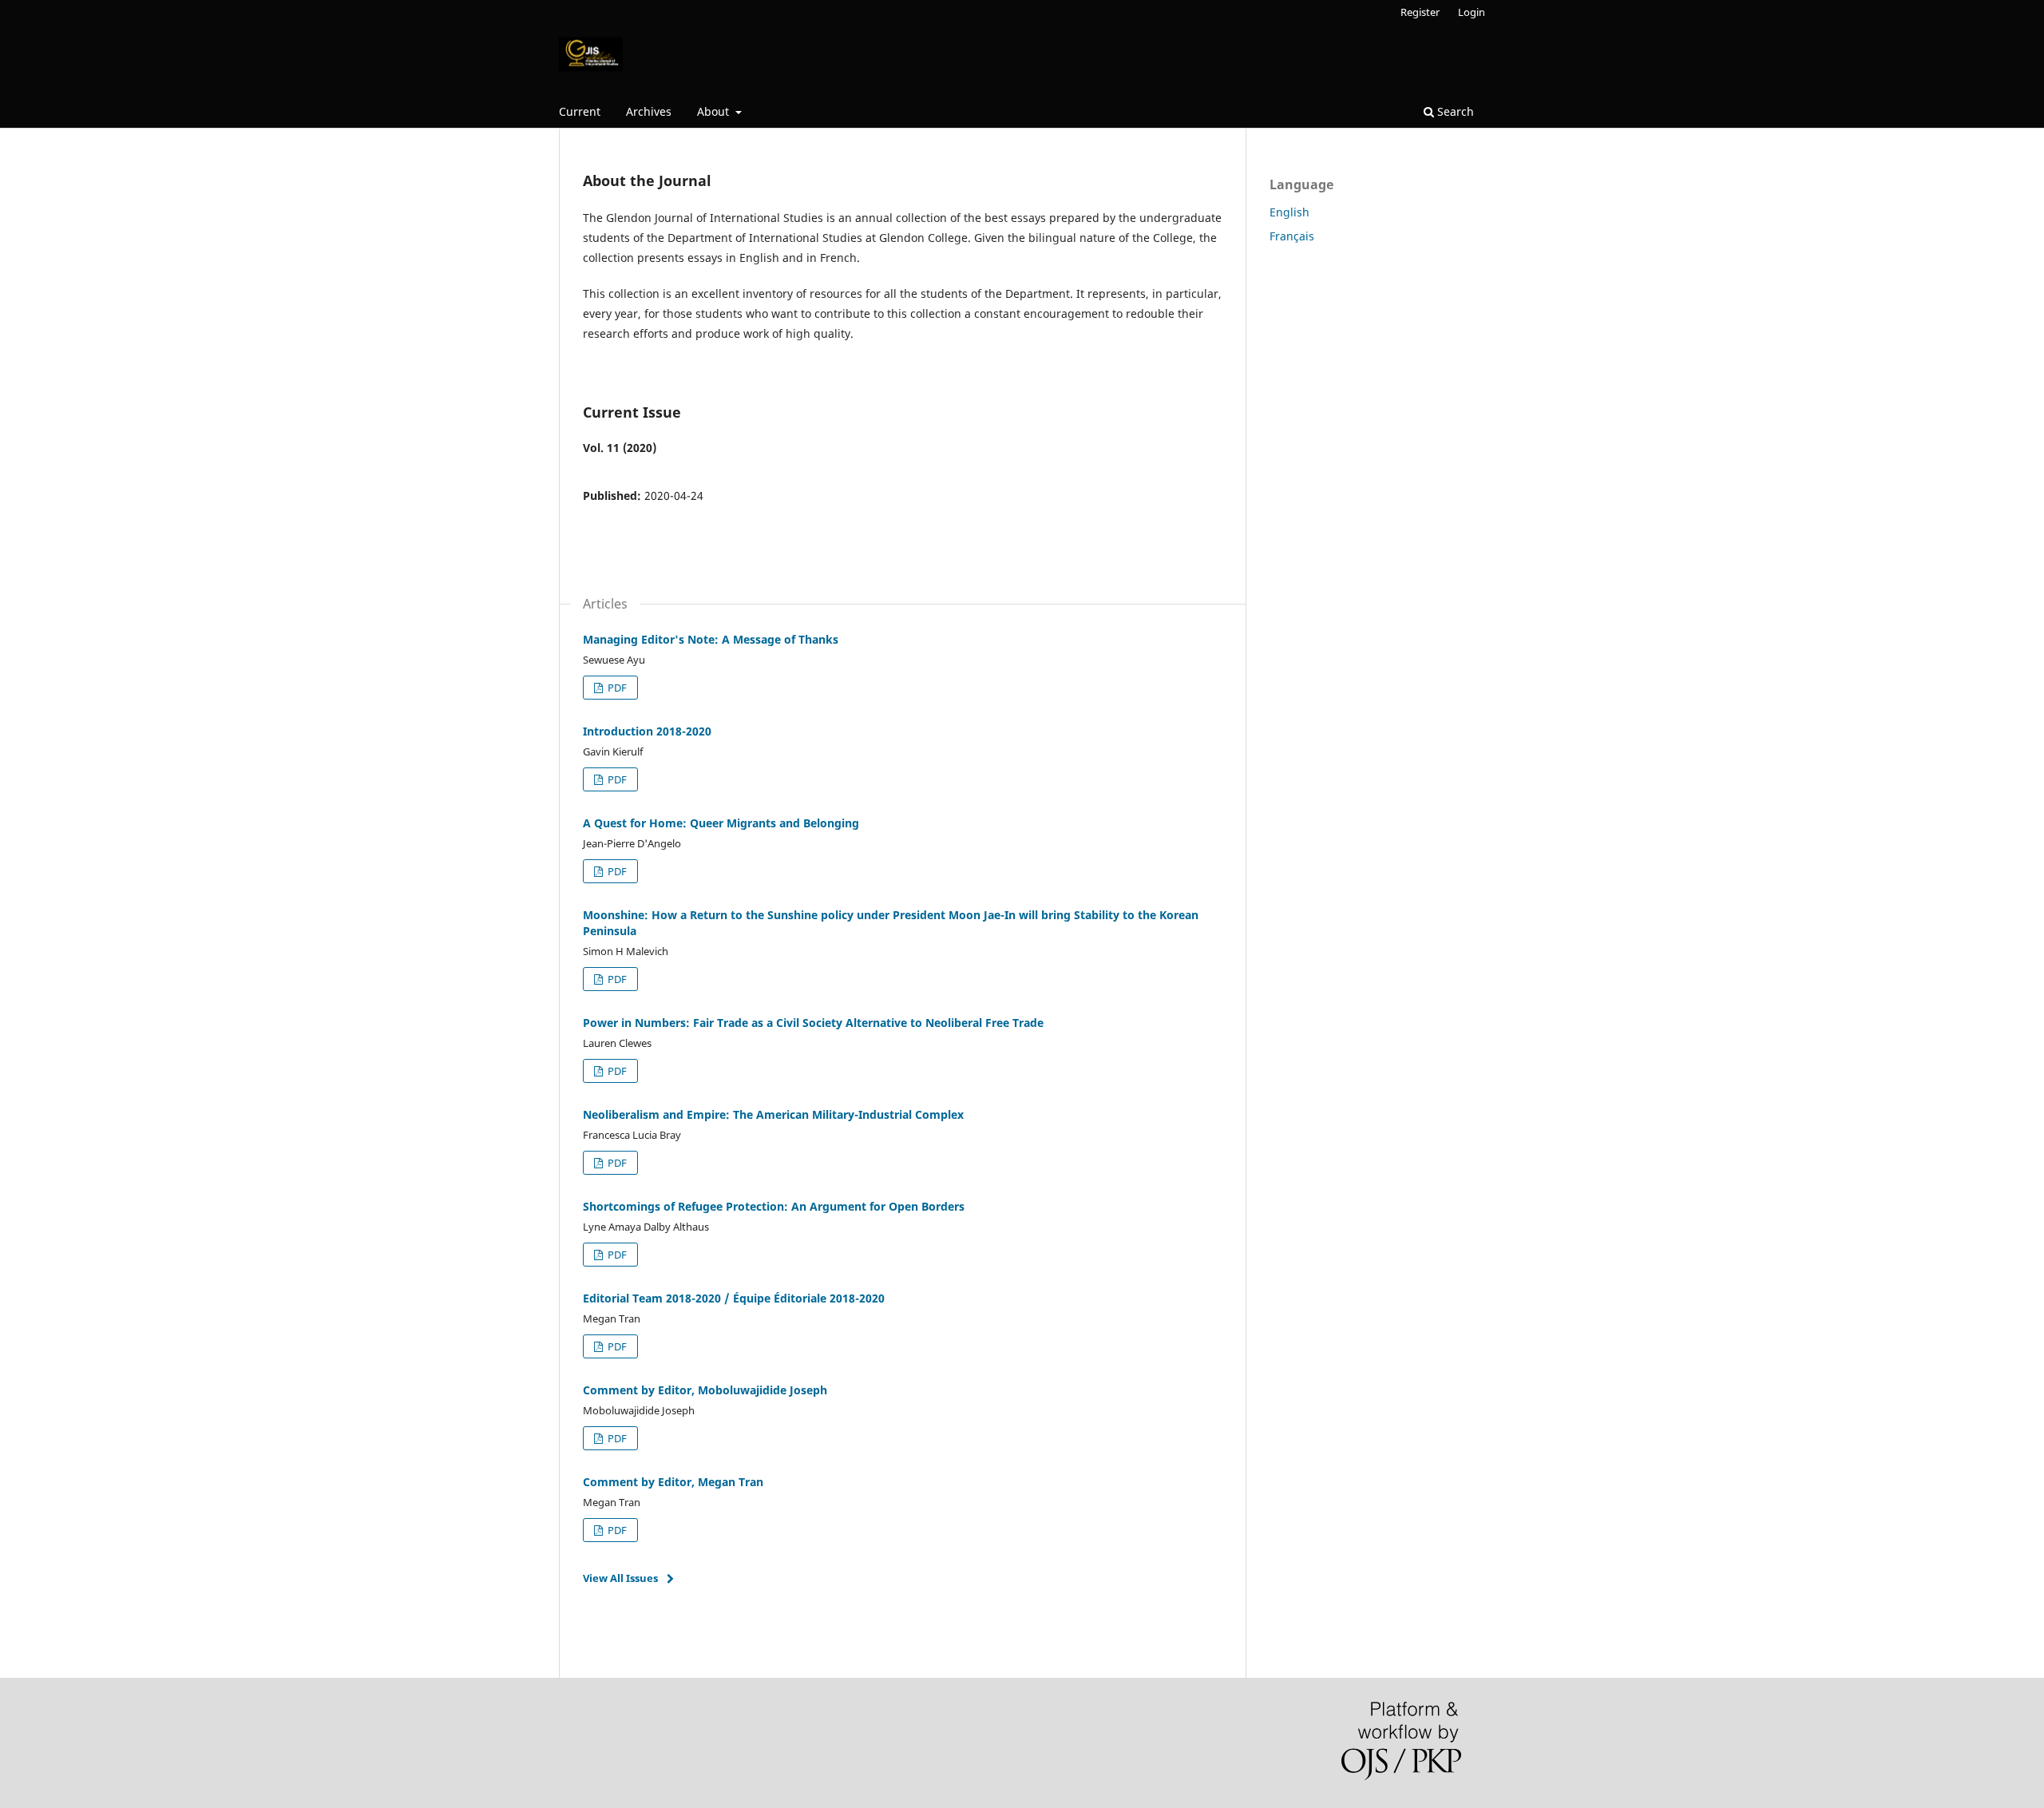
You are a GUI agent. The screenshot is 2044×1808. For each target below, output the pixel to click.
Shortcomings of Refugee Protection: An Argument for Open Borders (774, 1206)
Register (1420, 12)
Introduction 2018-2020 (647, 731)
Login (1472, 12)
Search (1454, 111)
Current (580, 111)
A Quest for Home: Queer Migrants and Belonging (721, 823)
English (1289, 212)
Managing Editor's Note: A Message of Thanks (711, 639)
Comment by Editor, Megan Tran (673, 1482)
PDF (616, 688)
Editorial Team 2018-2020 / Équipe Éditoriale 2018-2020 (734, 1298)
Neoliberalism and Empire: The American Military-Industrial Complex (773, 1114)
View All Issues (620, 1578)
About (715, 111)
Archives (649, 111)
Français (1292, 236)
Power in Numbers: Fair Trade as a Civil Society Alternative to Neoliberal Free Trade (813, 1023)
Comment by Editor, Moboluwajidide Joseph (705, 1390)
